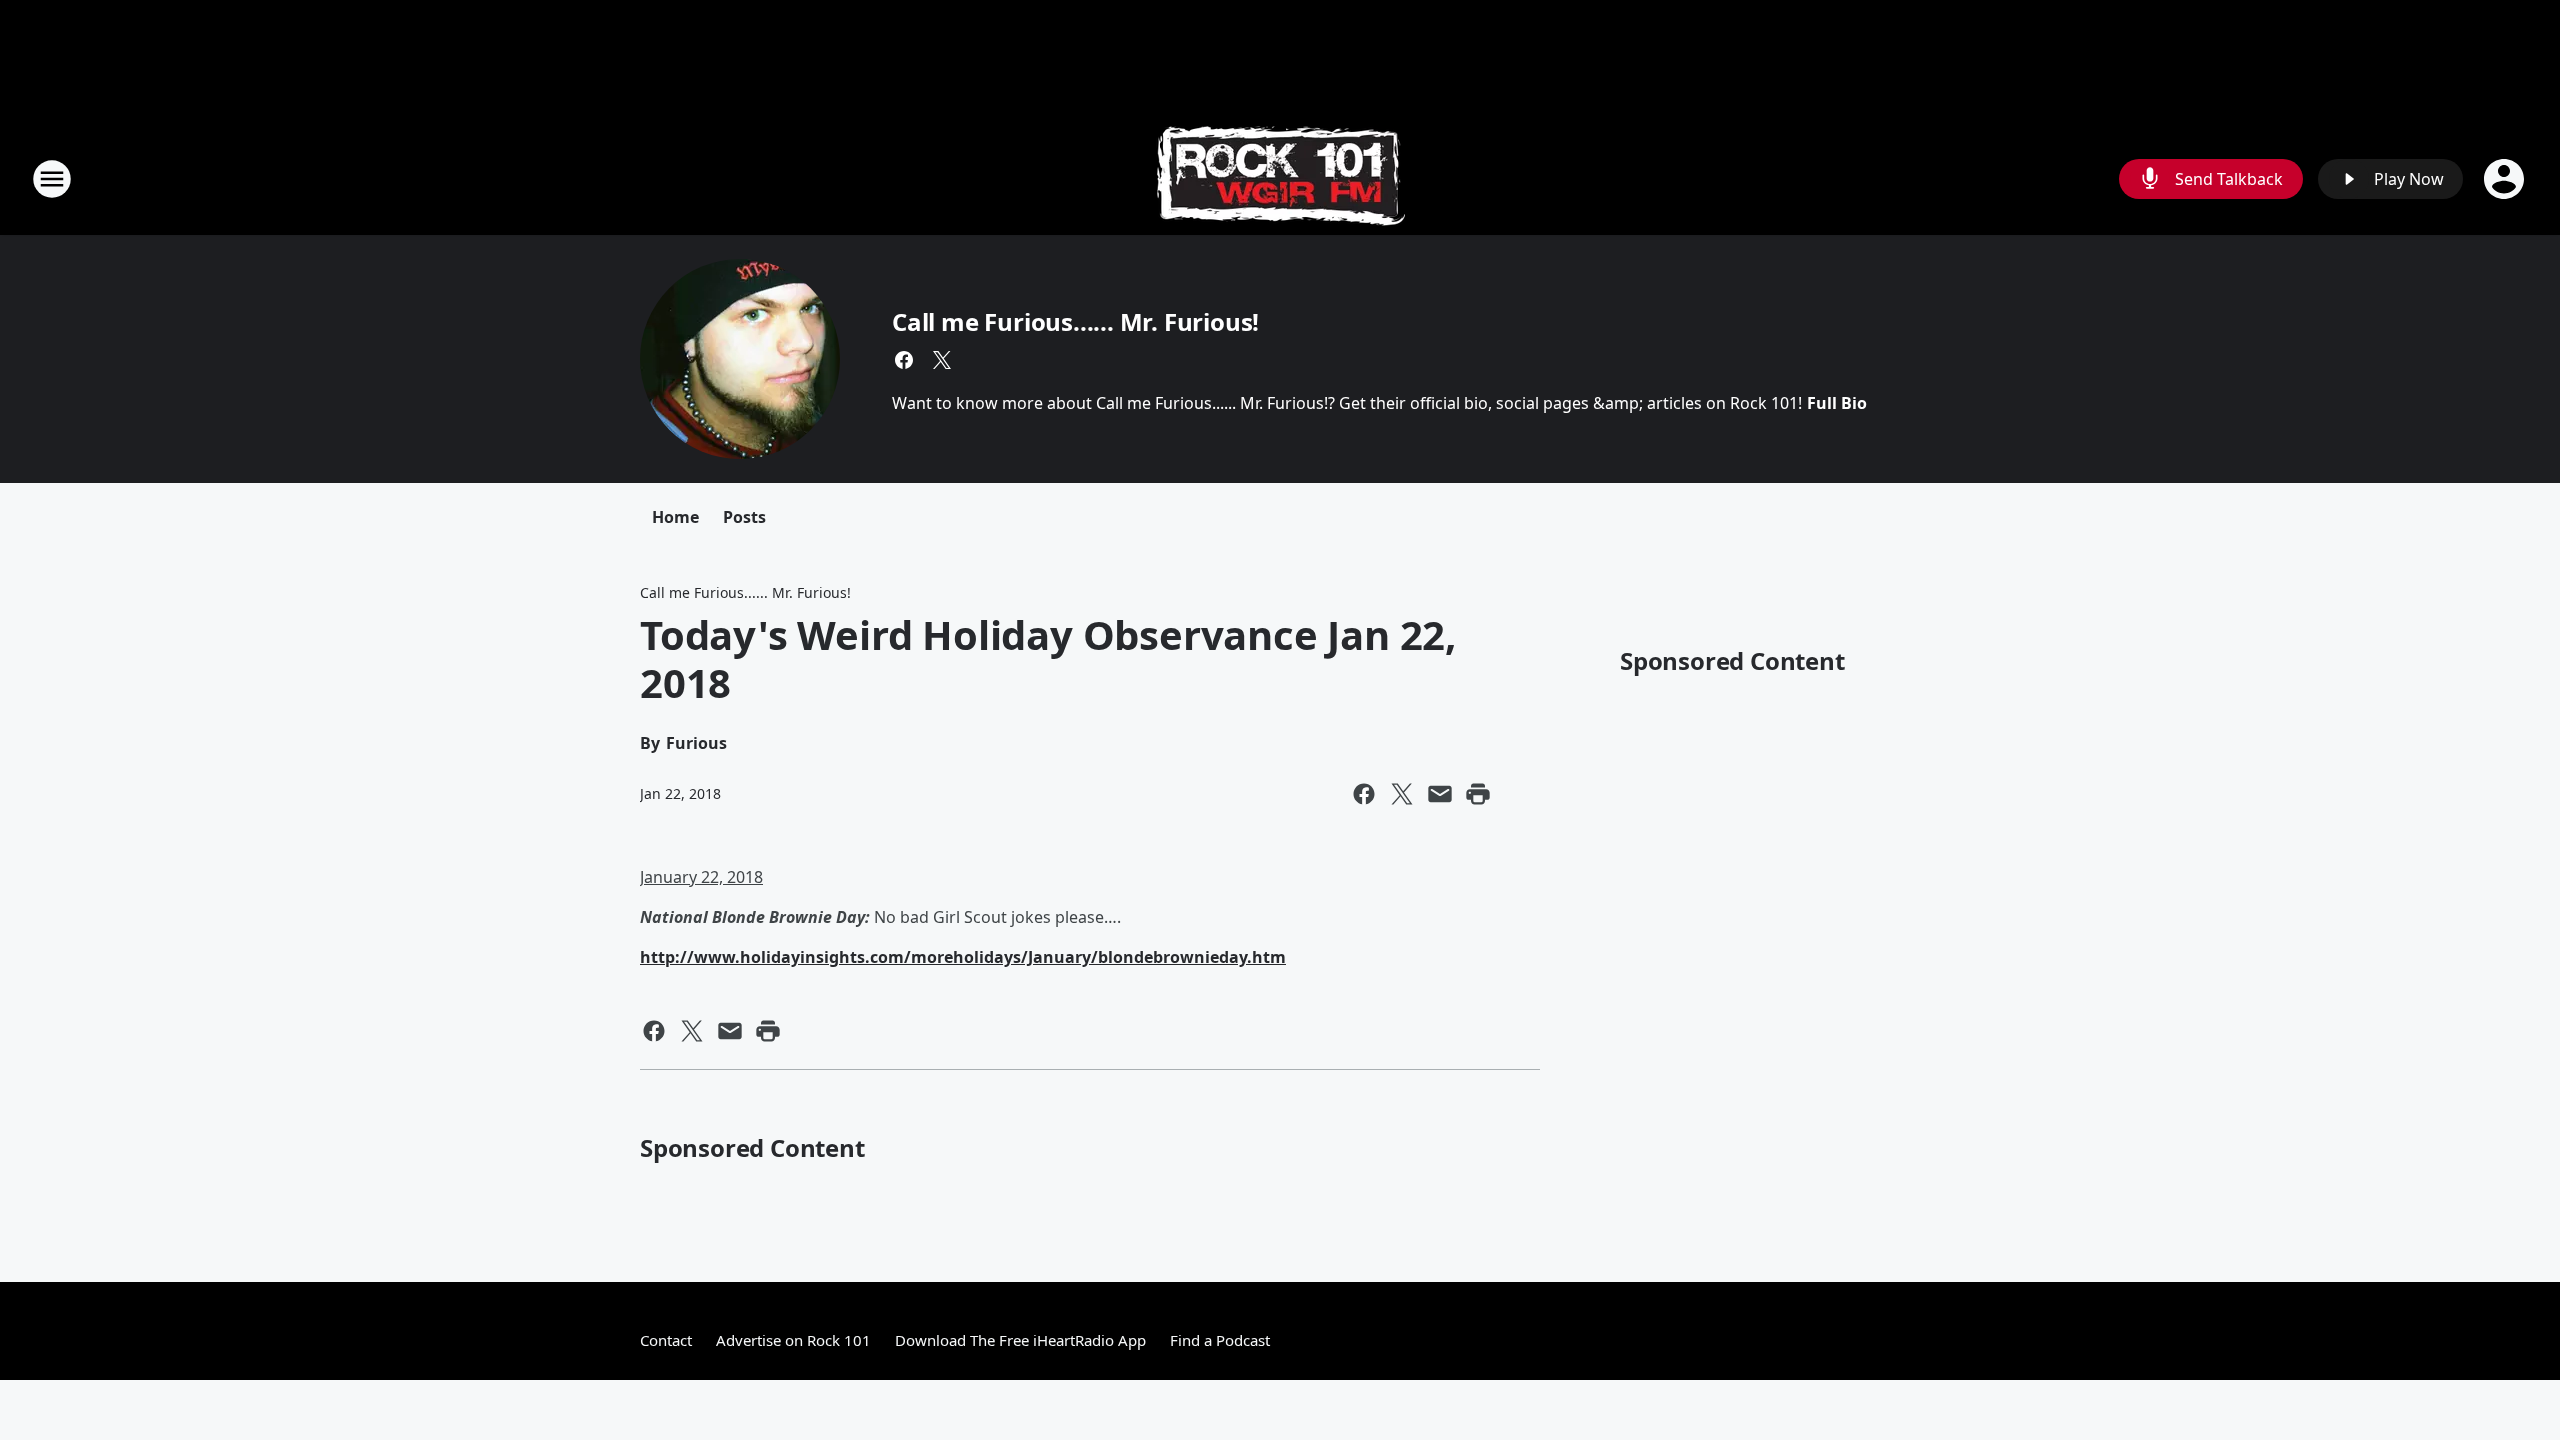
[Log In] (2506, 179)
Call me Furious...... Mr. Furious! (1075, 321)
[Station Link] (1280, 178)
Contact (666, 1340)
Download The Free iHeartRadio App (1020, 1340)
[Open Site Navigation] (52, 179)
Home (675, 517)
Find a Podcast (1220, 1340)
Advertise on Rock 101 (793, 1340)
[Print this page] (1478, 794)
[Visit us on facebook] (904, 360)
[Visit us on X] (942, 360)
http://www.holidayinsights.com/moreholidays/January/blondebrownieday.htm (963, 957)
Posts (744, 517)
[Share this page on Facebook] (1364, 794)
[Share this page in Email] (1440, 794)
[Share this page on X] (1402, 794)
